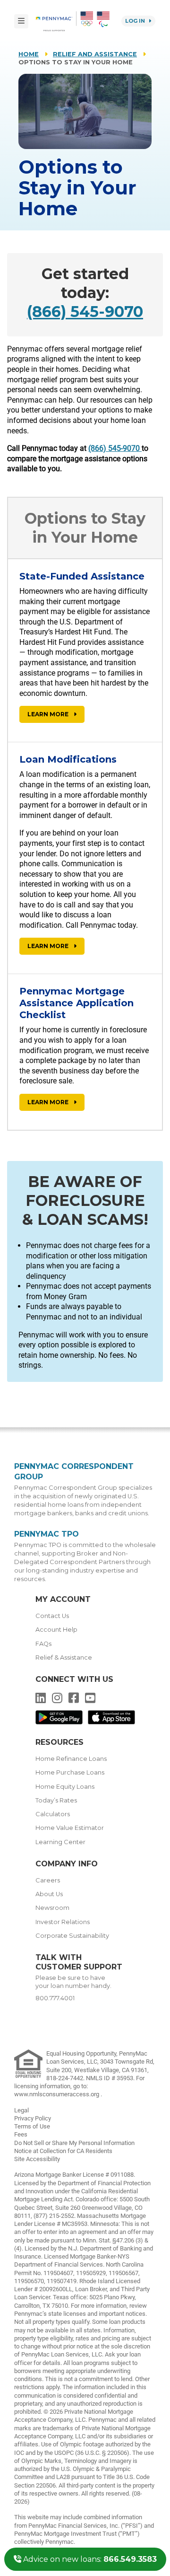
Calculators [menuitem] (53, 1814)
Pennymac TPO (47, 1534)
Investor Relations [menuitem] (63, 1922)
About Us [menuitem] (49, 1894)
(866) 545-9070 (85, 312)
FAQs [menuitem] (43, 1644)
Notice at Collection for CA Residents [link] (63, 2151)
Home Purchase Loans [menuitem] (70, 1772)
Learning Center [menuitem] (60, 1842)
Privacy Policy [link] (33, 2118)
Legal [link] (21, 2110)
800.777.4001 (55, 1998)
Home (29, 54)
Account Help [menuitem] (56, 1630)
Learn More (49, 714)
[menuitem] (56, 21)
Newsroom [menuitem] (52, 1908)
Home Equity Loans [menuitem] (65, 1787)
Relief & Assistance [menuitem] (64, 1657)
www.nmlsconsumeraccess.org (57, 2094)
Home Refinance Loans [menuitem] (71, 1759)
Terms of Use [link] (32, 2126)
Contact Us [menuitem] (52, 1616)
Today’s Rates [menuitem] (56, 1800)
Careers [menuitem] (48, 1880)
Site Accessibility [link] (37, 2159)
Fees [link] (21, 2134)
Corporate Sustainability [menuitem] (72, 1936)
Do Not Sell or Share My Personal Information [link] (74, 2143)
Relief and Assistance (95, 54)
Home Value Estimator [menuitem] (70, 1828)
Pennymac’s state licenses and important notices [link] (80, 2314)
